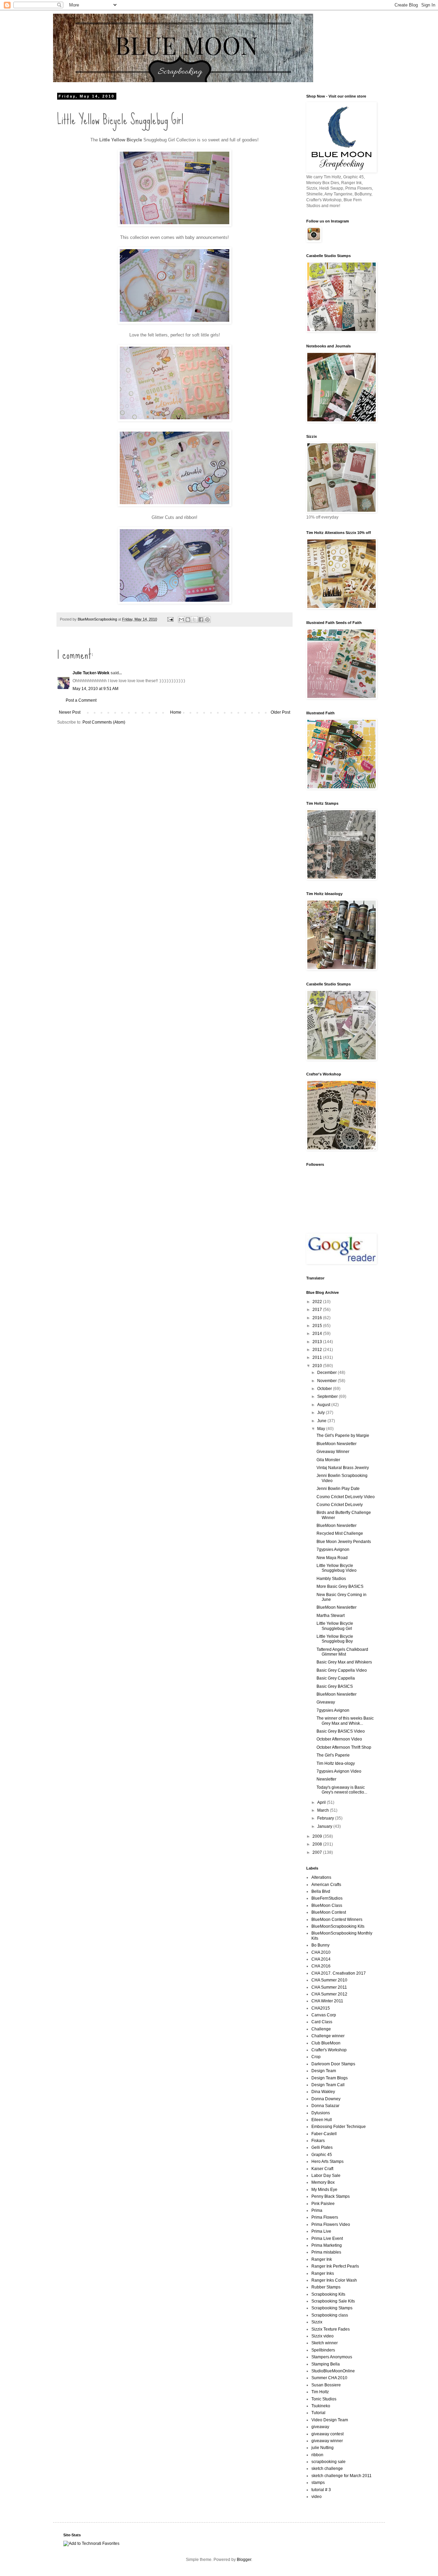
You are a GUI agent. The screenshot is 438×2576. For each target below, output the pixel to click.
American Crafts (326, 1885)
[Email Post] (170, 619)
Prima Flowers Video (331, 2224)
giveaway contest (327, 2434)
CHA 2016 (321, 1966)
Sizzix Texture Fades (331, 2329)
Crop (316, 2057)
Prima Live (321, 2231)
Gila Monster (328, 1460)
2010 (318, 1366)
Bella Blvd (321, 1891)
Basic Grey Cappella (336, 1678)
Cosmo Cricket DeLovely (340, 1505)
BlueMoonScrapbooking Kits (338, 1926)
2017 (318, 1310)
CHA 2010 (321, 1952)
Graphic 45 (322, 2155)
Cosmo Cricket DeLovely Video (346, 1497)
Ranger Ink (322, 2259)
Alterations (321, 1877)
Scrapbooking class (330, 2315)
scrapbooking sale (328, 2462)
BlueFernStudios (327, 1898)
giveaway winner (327, 2441)
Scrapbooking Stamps (332, 2308)
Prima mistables (326, 2252)
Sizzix (317, 2322)
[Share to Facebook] (201, 620)
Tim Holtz (320, 2392)
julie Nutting (323, 2448)
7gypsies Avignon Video (339, 1771)
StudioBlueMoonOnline (333, 2371)
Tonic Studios (324, 2399)
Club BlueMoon (326, 2043)
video (317, 2497)
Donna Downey (326, 2099)
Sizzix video (323, 2336)
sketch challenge (327, 2469)
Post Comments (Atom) (104, 722)
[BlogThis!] (188, 620)
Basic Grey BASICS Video (341, 1731)
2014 (318, 1334)
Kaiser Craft (322, 2169)
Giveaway (326, 1702)
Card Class (322, 2022)
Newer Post (70, 712)
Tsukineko (321, 2406)
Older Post (280, 712)
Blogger (244, 2560)
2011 (318, 1357)
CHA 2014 (321, 1959)
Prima (317, 2210)
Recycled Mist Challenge (340, 1533)
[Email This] (181, 620)
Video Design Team (330, 2420)
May (322, 1429)
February (326, 1818)
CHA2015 (321, 2008)
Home (176, 712)
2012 (318, 1350)
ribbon (317, 2455)
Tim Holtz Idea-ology (336, 1763)
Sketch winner (325, 2343)
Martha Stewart (331, 1616)
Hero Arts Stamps (327, 2161)
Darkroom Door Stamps (333, 2064)
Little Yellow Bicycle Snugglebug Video (337, 1568)
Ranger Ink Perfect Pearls (335, 2266)
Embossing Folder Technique (339, 2127)
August (324, 1405)
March (324, 1810)
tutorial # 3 (321, 2490)
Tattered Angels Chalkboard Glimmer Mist (342, 1652)
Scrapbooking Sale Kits (333, 2301)
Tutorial (318, 2413)
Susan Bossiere (326, 2385)
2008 (318, 1844)
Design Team (324, 2071)
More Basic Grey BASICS (340, 1586)
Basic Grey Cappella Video (342, 1670)
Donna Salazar (325, 2106)
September (328, 1397)
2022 (318, 1302)
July (321, 1413)
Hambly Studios (331, 1579)
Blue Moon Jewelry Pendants (344, 1542)
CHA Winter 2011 (327, 2001)
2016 (318, 1318)
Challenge (321, 2029)
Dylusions (321, 2113)
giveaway (320, 2427)
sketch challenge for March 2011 (342, 2476)
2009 (318, 1836)
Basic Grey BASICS (335, 1686)
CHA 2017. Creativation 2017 (339, 1973)
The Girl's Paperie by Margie (343, 1436)
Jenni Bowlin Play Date (338, 1489)
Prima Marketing (327, 2245)
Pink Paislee (323, 2204)
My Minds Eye (324, 2190)
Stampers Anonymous (332, 2357)
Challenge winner (328, 2036)
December (327, 1373)
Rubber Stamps (326, 2287)
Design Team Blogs (330, 2078)
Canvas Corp (324, 2015)
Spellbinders (323, 2350)
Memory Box (323, 2182)
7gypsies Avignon (333, 1550)
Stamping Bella (326, 2364)
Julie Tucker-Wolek (91, 673)
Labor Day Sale (326, 2176)
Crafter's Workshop (329, 2050)
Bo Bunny (320, 1945)
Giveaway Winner (333, 1452)
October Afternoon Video (339, 1739)
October (325, 1389)
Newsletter (326, 1779)
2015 (318, 1326)
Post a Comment (81, 700)
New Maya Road (332, 1558)
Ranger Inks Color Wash (334, 2280)
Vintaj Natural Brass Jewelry (343, 1468)
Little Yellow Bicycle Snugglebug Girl (335, 1626)
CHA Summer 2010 (329, 1980)
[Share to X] (194, 620)
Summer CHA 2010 (329, 2378)
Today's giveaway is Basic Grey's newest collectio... (342, 1790)
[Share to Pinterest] (207, 620)
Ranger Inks (323, 2273)
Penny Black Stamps (331, 2196)
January (325, 1826)
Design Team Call (328, 2085)
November (327, 1381)
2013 (318, 1342)
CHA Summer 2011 (329, 1987)
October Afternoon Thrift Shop (344, 1747)
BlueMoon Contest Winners (337, 1920)
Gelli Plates (322, 2147)
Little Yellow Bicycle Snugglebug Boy (335, 1639)
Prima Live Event (327, 2239)
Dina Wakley (323, 2092)
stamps (318, 2483)
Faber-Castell (324, 2134)
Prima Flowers (325, 2217)
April (322, 1802)
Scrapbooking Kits (328, 2294)
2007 (318, 1852)
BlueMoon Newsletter (337, 1444)
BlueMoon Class (327, 1905)
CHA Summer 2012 (329, 1994)
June (322, 1421)
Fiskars (318, 2141)
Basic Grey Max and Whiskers (344, 1662)
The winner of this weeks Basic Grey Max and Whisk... (345, 1721)
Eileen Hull (322, 2120)
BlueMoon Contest (329, 1912)
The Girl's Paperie (333, 1755)
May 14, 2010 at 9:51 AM (95, 689)
